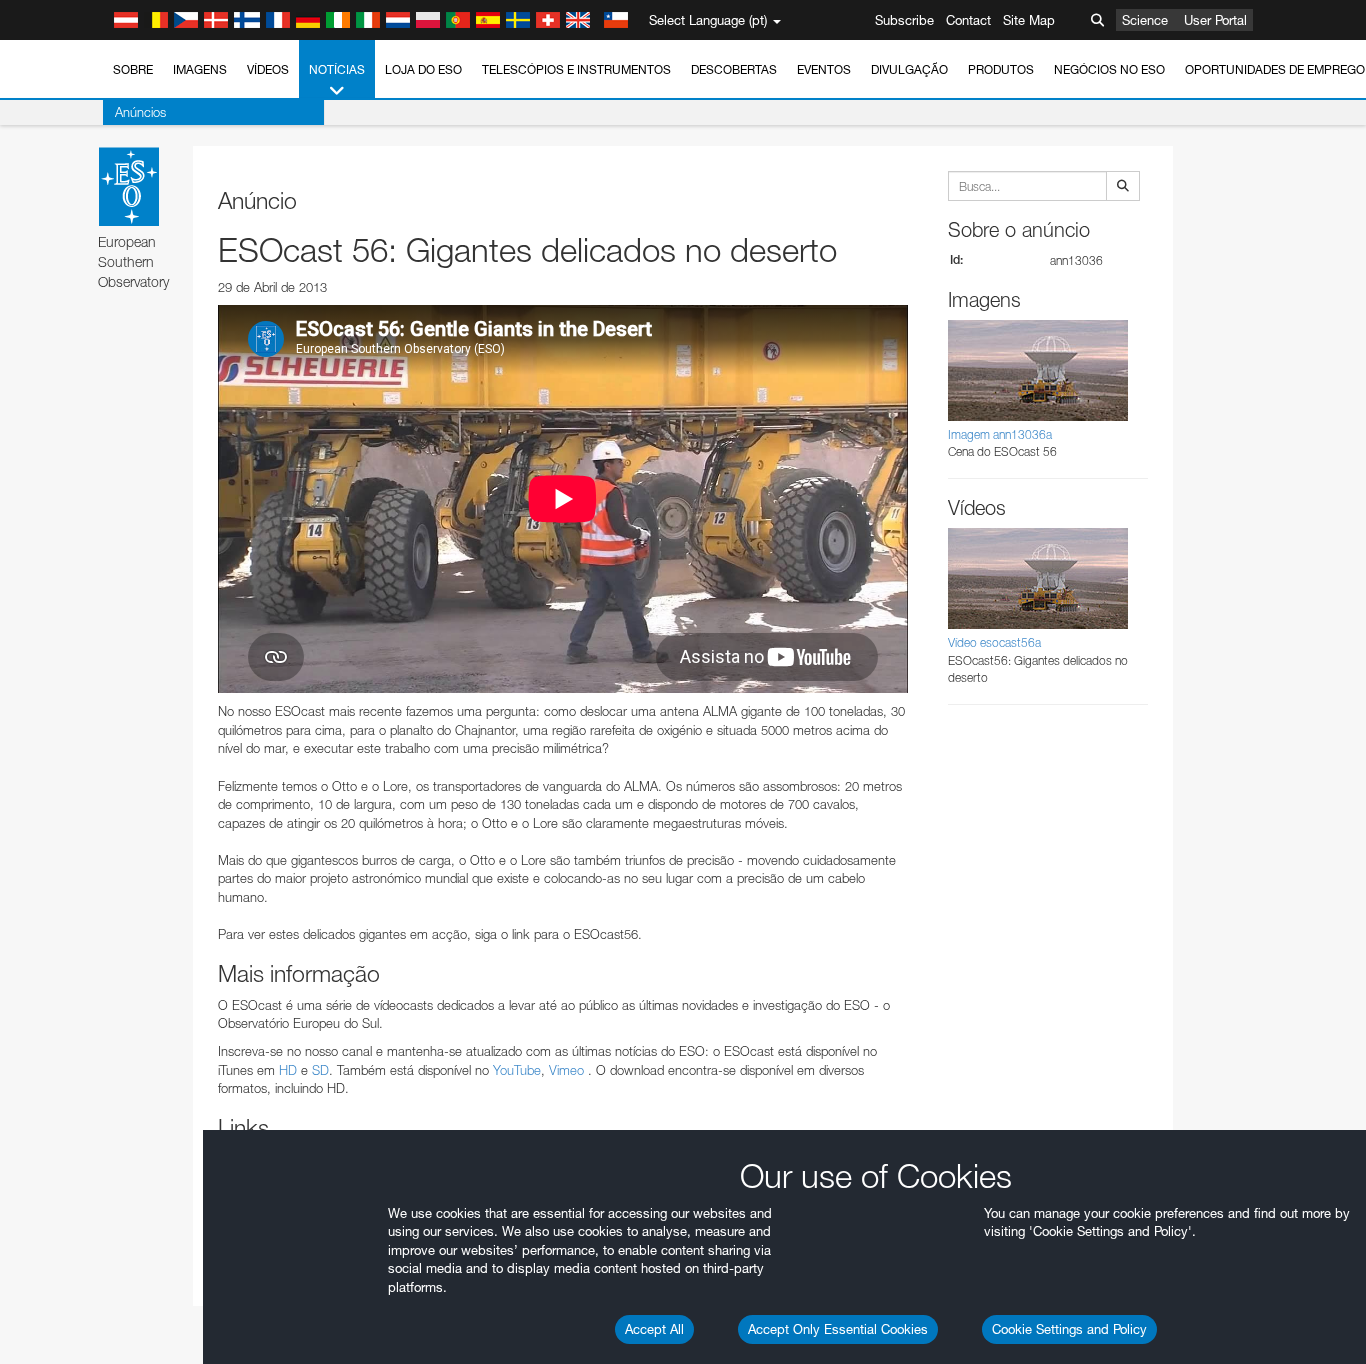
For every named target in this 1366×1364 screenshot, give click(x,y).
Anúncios (140, 112)
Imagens (200, 69)
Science (1145, 20)
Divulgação (909, 69)
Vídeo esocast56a (994, 642)
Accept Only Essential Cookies (838, 1329)
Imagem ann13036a (1000, 434)
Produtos (1001, 69)
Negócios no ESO (1109, 69)
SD (320, 1070)
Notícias (337, 69)
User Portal (1215, 20)
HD (288, 1070)
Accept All (654, 1329)
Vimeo (566, 1070)
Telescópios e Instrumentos (576, 69)
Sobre (133, 69)
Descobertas (734, 69)
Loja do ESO (423, 69)
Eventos (824, 69)
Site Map (1029, 20)
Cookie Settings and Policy (1069, 1329)
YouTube (517, 1070)
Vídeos (268, 69)
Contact (968, 20)
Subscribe (904, 20)
